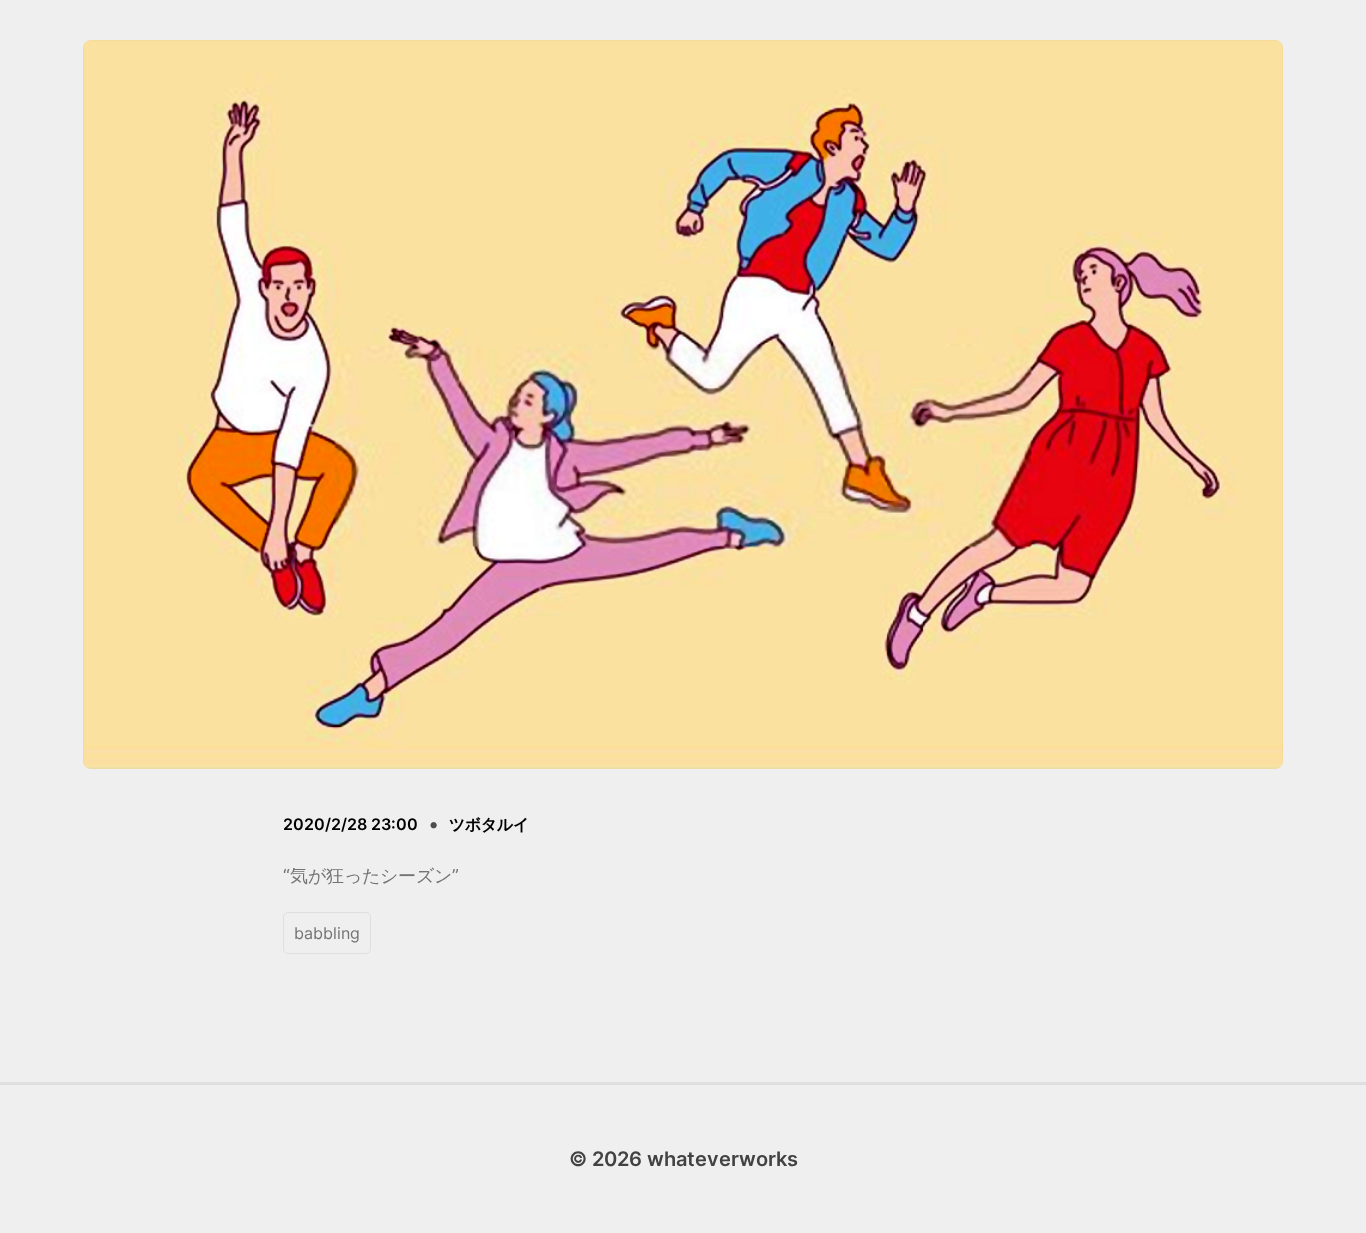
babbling (327, 933)
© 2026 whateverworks (683, 1159)
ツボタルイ (489, 824)
